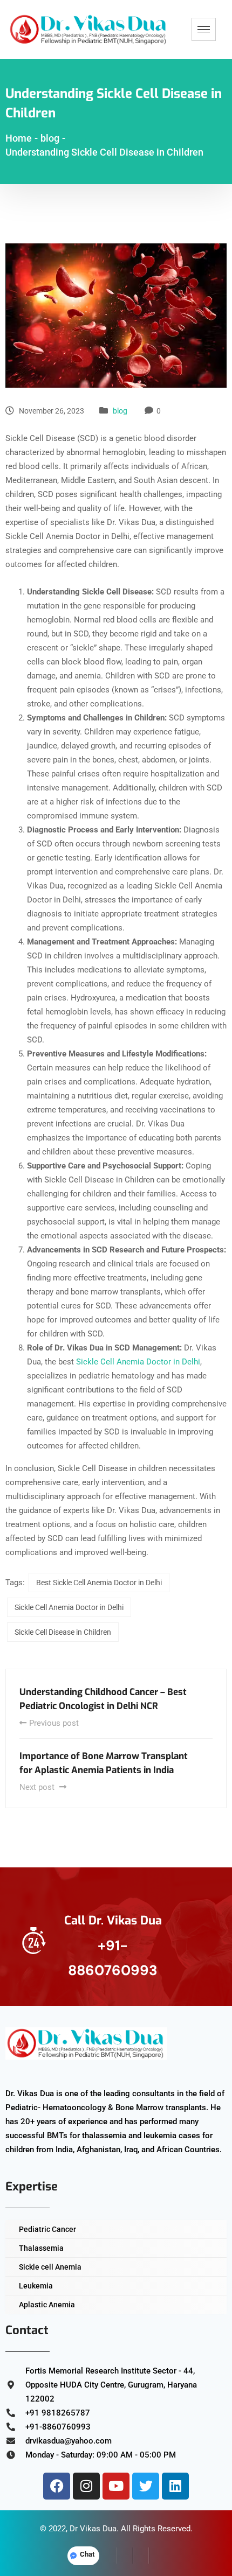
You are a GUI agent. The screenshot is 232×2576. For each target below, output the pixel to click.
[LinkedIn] (141, 2556)
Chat (87, 2554)
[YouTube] (157, 2556)
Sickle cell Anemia (50, 2267)
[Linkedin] (175, 2486)
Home (19, 138)
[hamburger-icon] (204, 29)
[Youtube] (116, 2486)
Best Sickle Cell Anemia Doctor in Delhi (99, 1583)
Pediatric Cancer (47, 2229)
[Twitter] (146, 2486)
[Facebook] (57, 2486)
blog (120, 411)
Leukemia (36, 2286)
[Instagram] (86, 2486)
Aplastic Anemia (47, 2305)
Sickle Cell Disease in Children (63, 1632)
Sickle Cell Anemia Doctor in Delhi (138, 1362)
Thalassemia (41, 2248)
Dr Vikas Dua (93, 2529)
